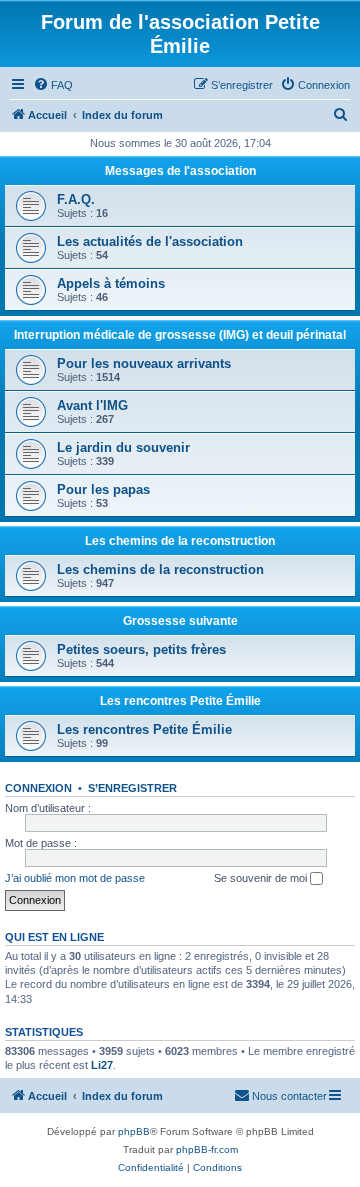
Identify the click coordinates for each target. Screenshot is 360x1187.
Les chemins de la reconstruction (180, 541)
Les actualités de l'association (150, 241)
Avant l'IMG (92, 405)
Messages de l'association (180, 171)
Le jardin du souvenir (123, 447)
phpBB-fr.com (207, 1149)
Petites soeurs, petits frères (141, 649)
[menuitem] (53, 85)
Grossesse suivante (180, 621)
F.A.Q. (76, 199)
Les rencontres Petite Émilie (180, 701)
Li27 (102, 1065)
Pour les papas (103, 489)
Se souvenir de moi (262, 878)
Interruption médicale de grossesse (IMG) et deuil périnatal (180, 335)
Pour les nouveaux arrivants (144, 363)
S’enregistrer (132, 788)
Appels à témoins (111, 283)
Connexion (38, 788)
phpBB (134, 1131)
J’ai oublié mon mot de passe (75, 878)
